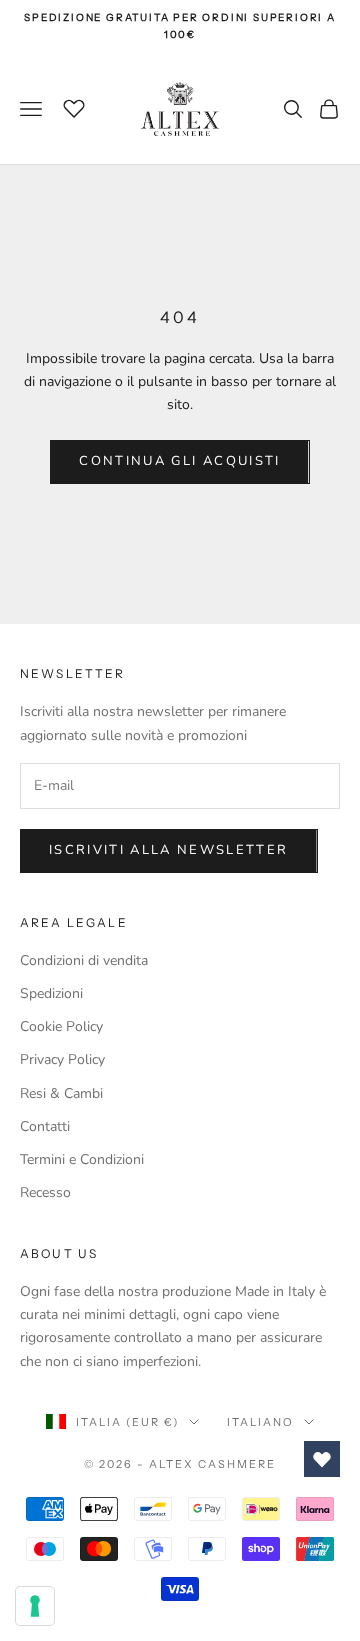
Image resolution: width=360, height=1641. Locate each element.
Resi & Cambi (61, 1093)
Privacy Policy (62, 1059)
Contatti (45, 1126)
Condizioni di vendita (84, 960)
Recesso (45, 1192)
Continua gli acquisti (179, 461)
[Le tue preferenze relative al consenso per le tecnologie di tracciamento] (35, 1606)
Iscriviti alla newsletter (169, 850)
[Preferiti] (74, 106)
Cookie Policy (61, 1026)
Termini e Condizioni (82, 1159)
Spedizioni (51, 993)
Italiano (260, 1422)
